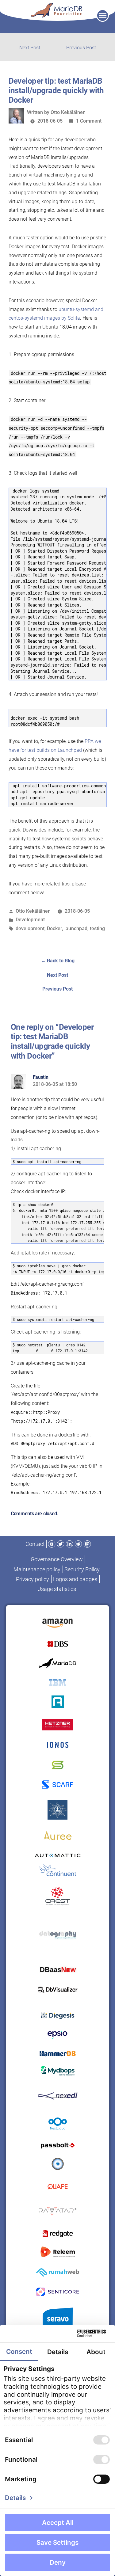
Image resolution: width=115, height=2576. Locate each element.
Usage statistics (57, 1589)
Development (30, 920)
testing (97, 928)
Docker (54, 928)
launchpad (76, 928)
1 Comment (89, 121)
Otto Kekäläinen (68, 112)
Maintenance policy (37, 1569)
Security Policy (82, 1569)
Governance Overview (57, 1559)
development (30, 928)
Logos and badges (75, 1579)
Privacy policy (33, 1579)
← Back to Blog (58, 961)
